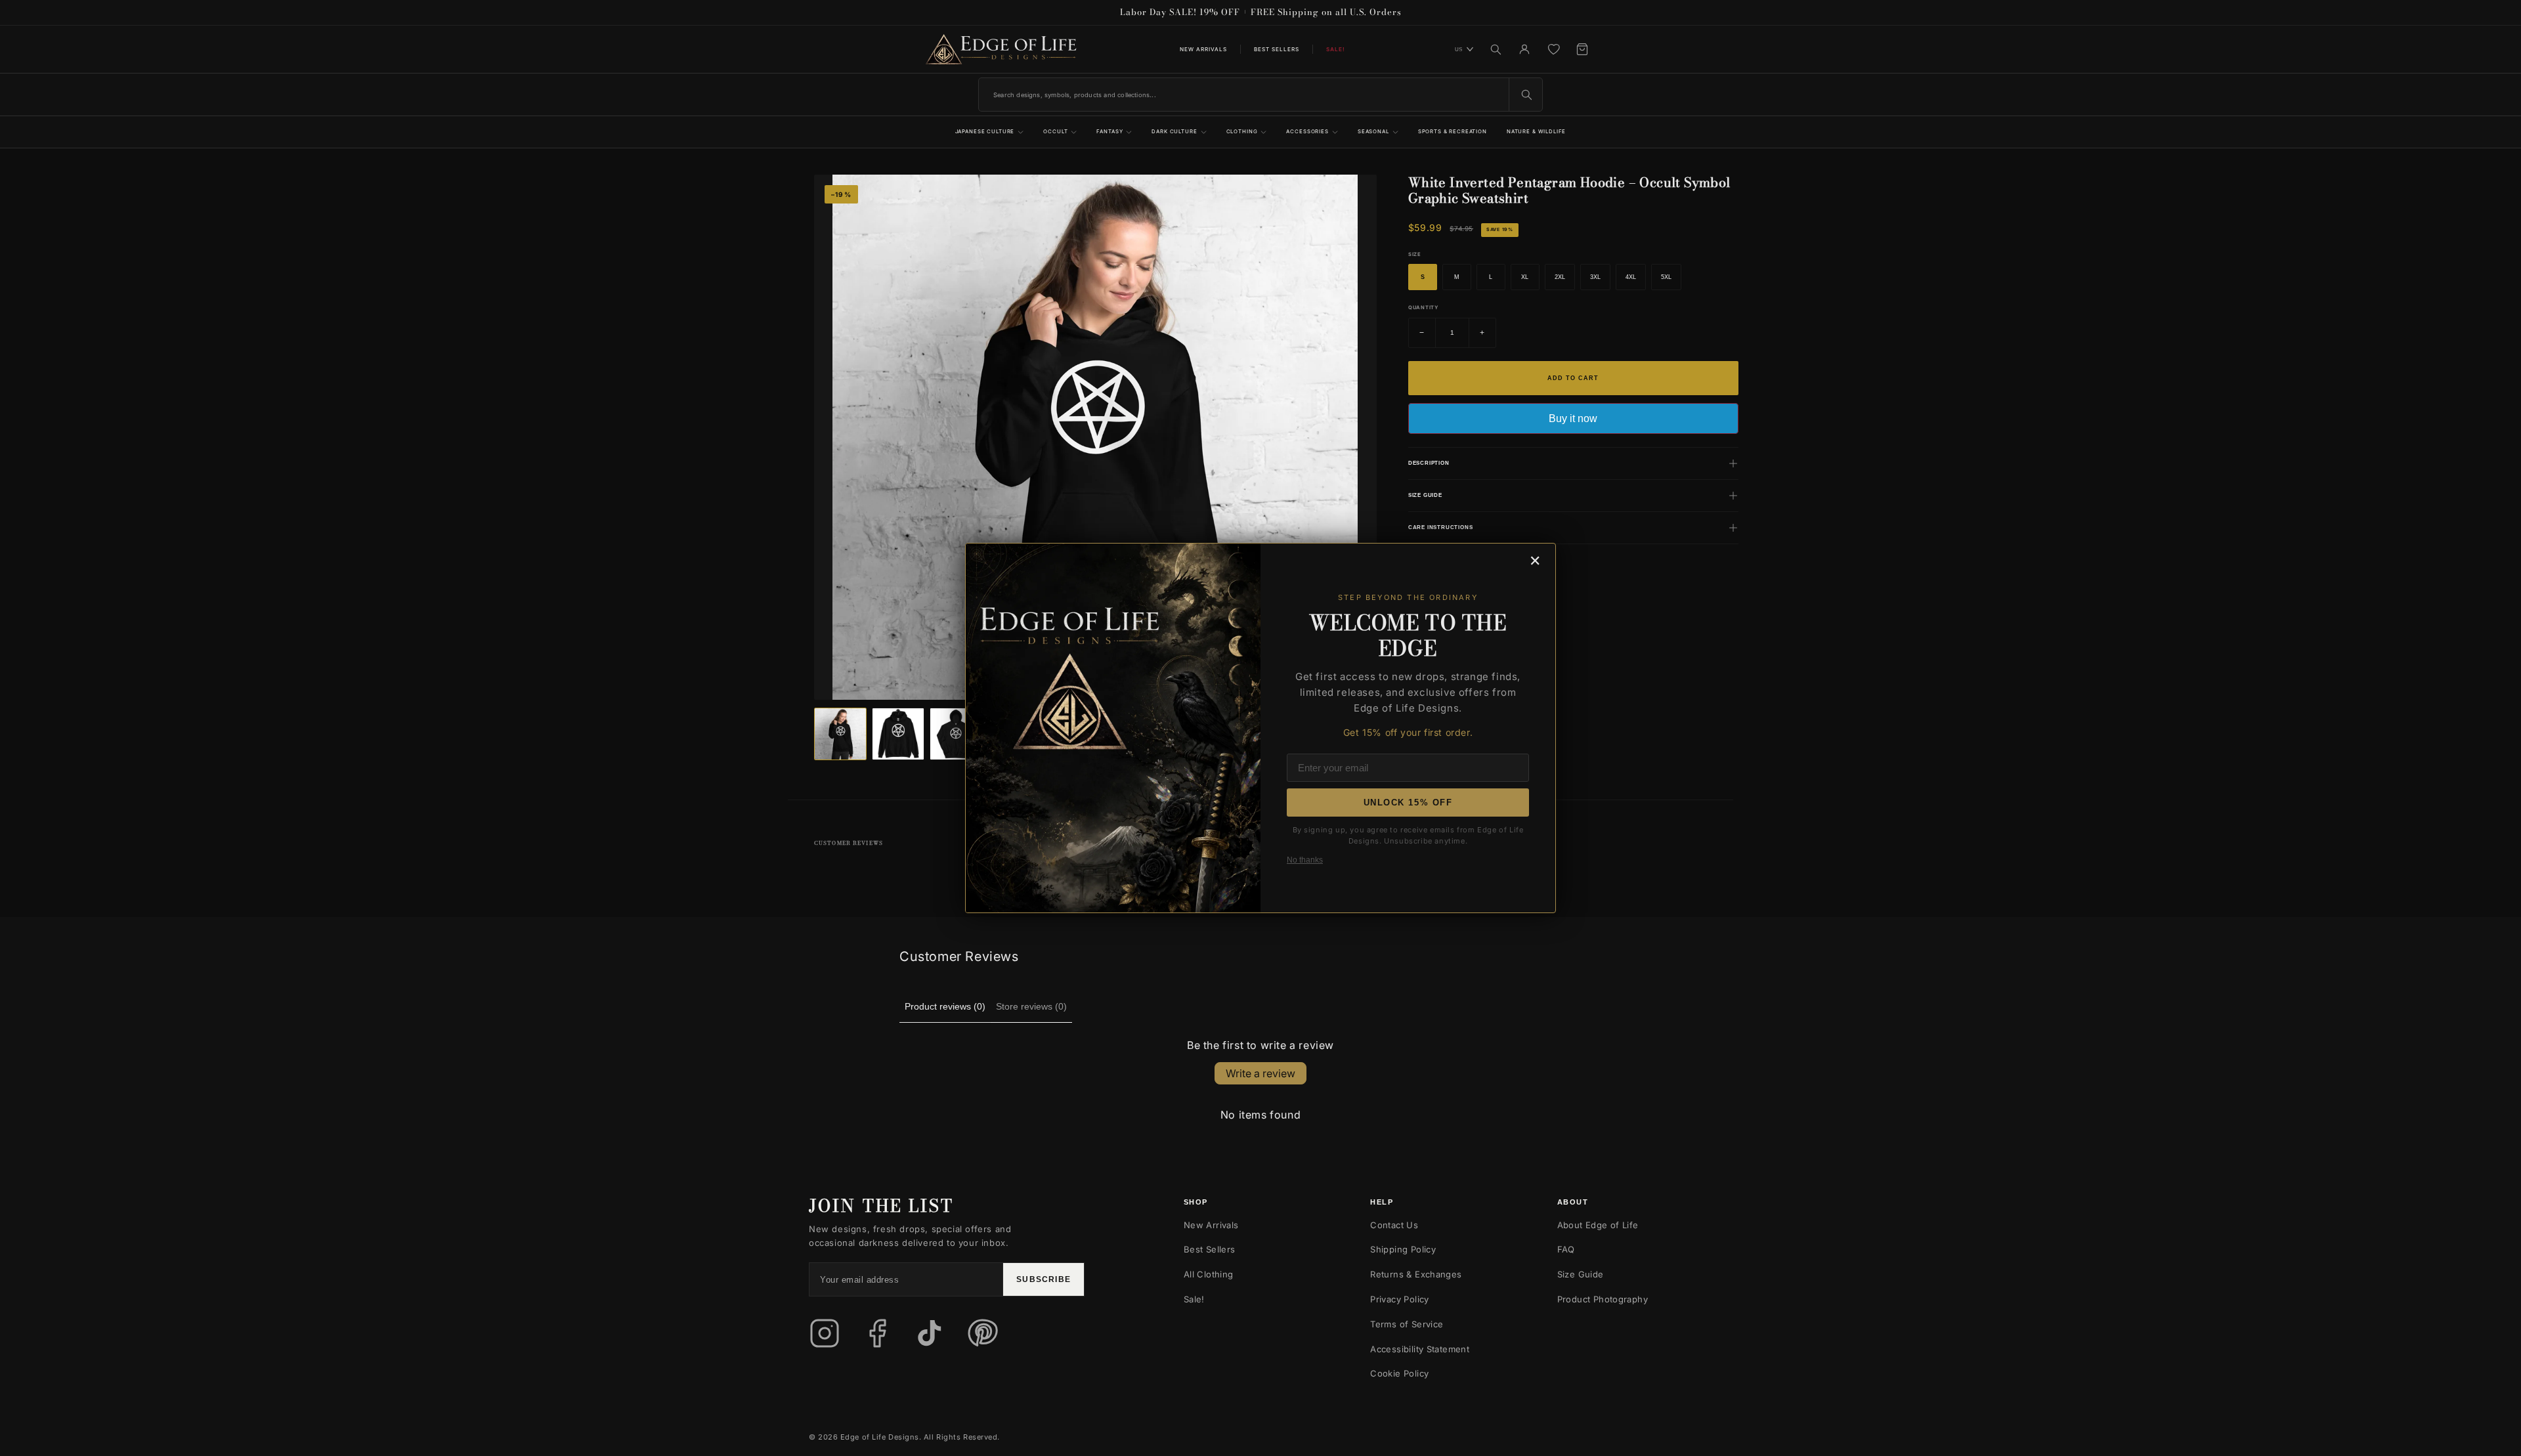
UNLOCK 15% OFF (1408, 803)
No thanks (1305, 860)
